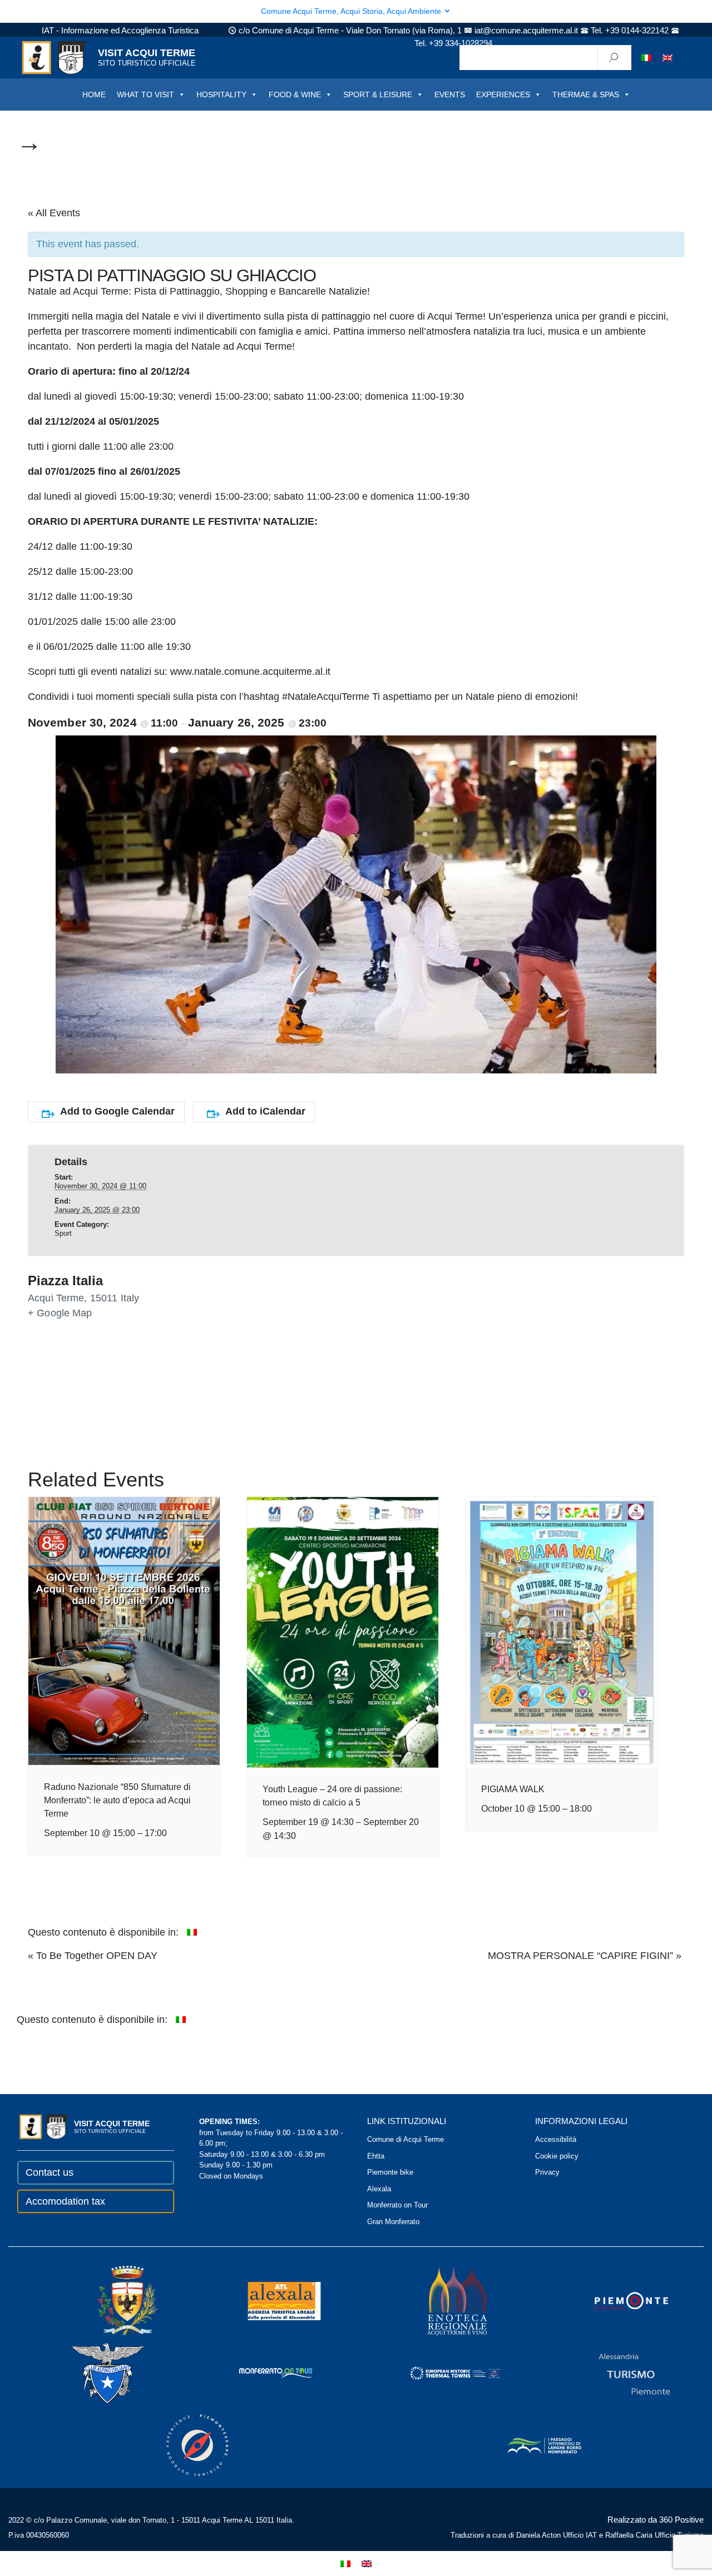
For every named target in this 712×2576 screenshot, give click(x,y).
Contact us (50, 2172)
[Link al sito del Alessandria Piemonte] (619, 2373)
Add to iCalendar (265, 1111)
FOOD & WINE (295, 95)
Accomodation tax (65, 2201)
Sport (63, 1233)
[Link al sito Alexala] (269, 2301)
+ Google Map (60, 1313)
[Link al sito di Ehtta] (440, 2373)
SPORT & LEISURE (378, 95)
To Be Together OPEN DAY (93, 1956)
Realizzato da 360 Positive (656, 2520)
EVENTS (450, 95)
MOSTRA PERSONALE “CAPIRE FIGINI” (585, 1956)
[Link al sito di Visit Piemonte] (616, 2301)
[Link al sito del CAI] (93, 2373)
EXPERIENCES (503, 95)
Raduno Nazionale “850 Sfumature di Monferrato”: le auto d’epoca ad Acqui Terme (117, 1800)
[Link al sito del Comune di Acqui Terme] (112, 2301)
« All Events (54, 213)
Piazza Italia (65, 1281)
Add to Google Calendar (117, 1111)
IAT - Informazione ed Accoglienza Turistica (120, 30)
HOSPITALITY (221, 95)
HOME (94, 95)
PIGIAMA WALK (513, 1789)
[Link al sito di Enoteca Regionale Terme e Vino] (443, 2301)
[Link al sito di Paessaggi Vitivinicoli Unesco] (530, 2445)
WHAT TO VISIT (145, 95)
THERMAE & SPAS (586, 95)
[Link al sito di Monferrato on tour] (261, 2373)
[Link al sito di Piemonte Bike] (182, 2445)
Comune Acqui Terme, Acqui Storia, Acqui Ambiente (352, 11)
